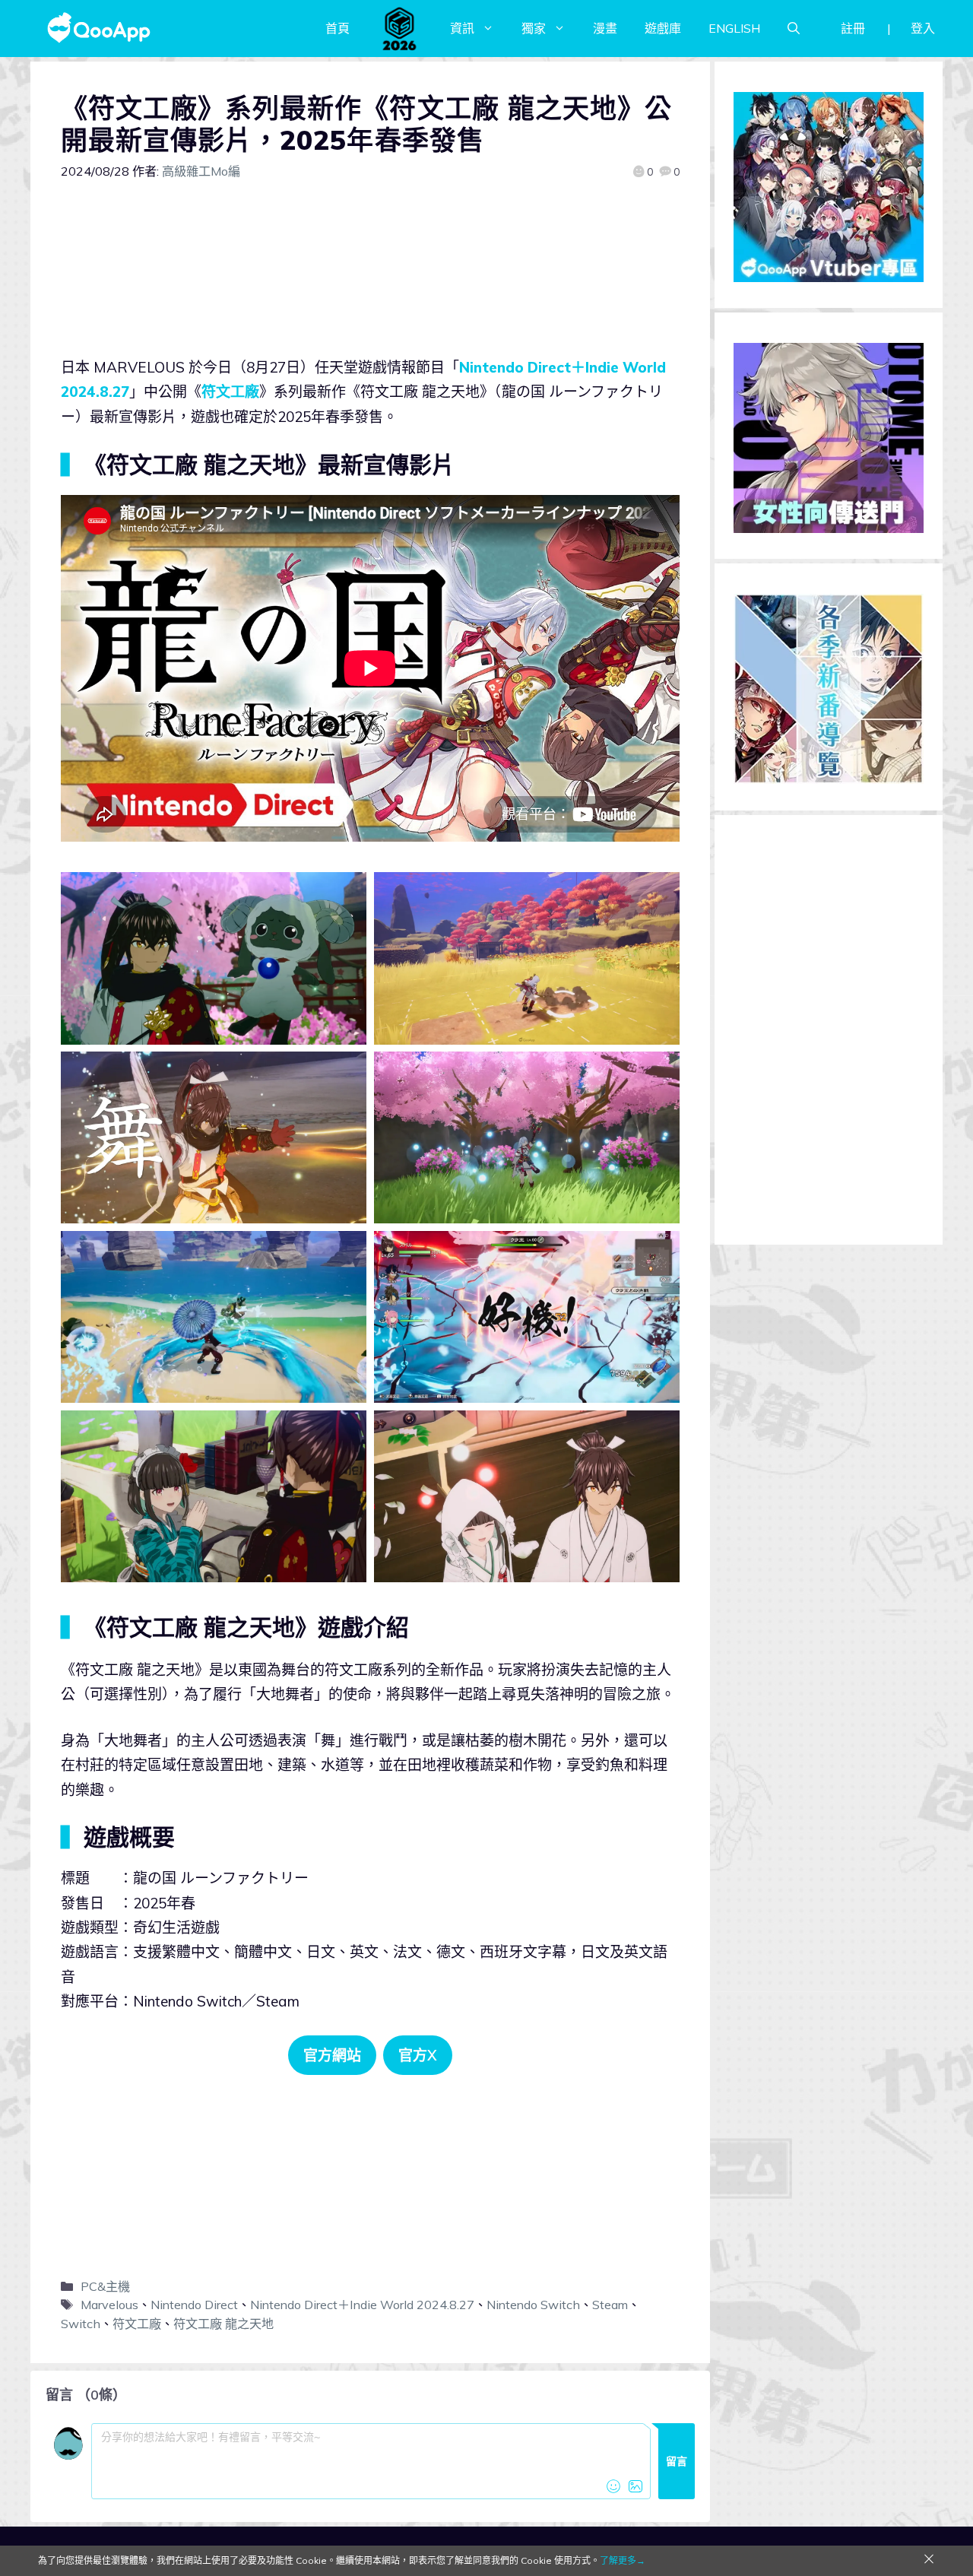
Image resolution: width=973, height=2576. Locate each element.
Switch (81, 2324)
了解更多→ (623, 2560)
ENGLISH (734, 28)
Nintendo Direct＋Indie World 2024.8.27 (362, 2305)
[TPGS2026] (400, 28)
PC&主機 (105, 2286)
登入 (923, 28)
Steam (610, 2305)
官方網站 (332, 2055)
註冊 (853, 28)
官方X (418, 2055)
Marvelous (109, 2305)
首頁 (338, 28)
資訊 (462, 28)
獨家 (534, 28)
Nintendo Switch (533, 2305)
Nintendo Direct (194, 2305)
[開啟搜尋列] (794, 28)
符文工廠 (230, 392)
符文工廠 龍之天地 (223, 2324)
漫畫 (605, 28)
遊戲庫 (663, 28)
